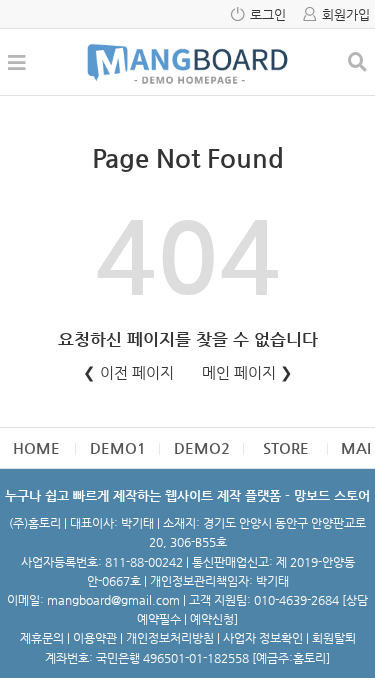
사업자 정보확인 (263, 638)
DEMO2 (202, 447)
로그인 (268, 14)
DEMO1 (118, 447)
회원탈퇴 (334, 638)
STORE (286, 447)
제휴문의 (42, 638)
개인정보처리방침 (170, 638)
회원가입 (346, 14)
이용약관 (95, 638)
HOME (36, 447)
